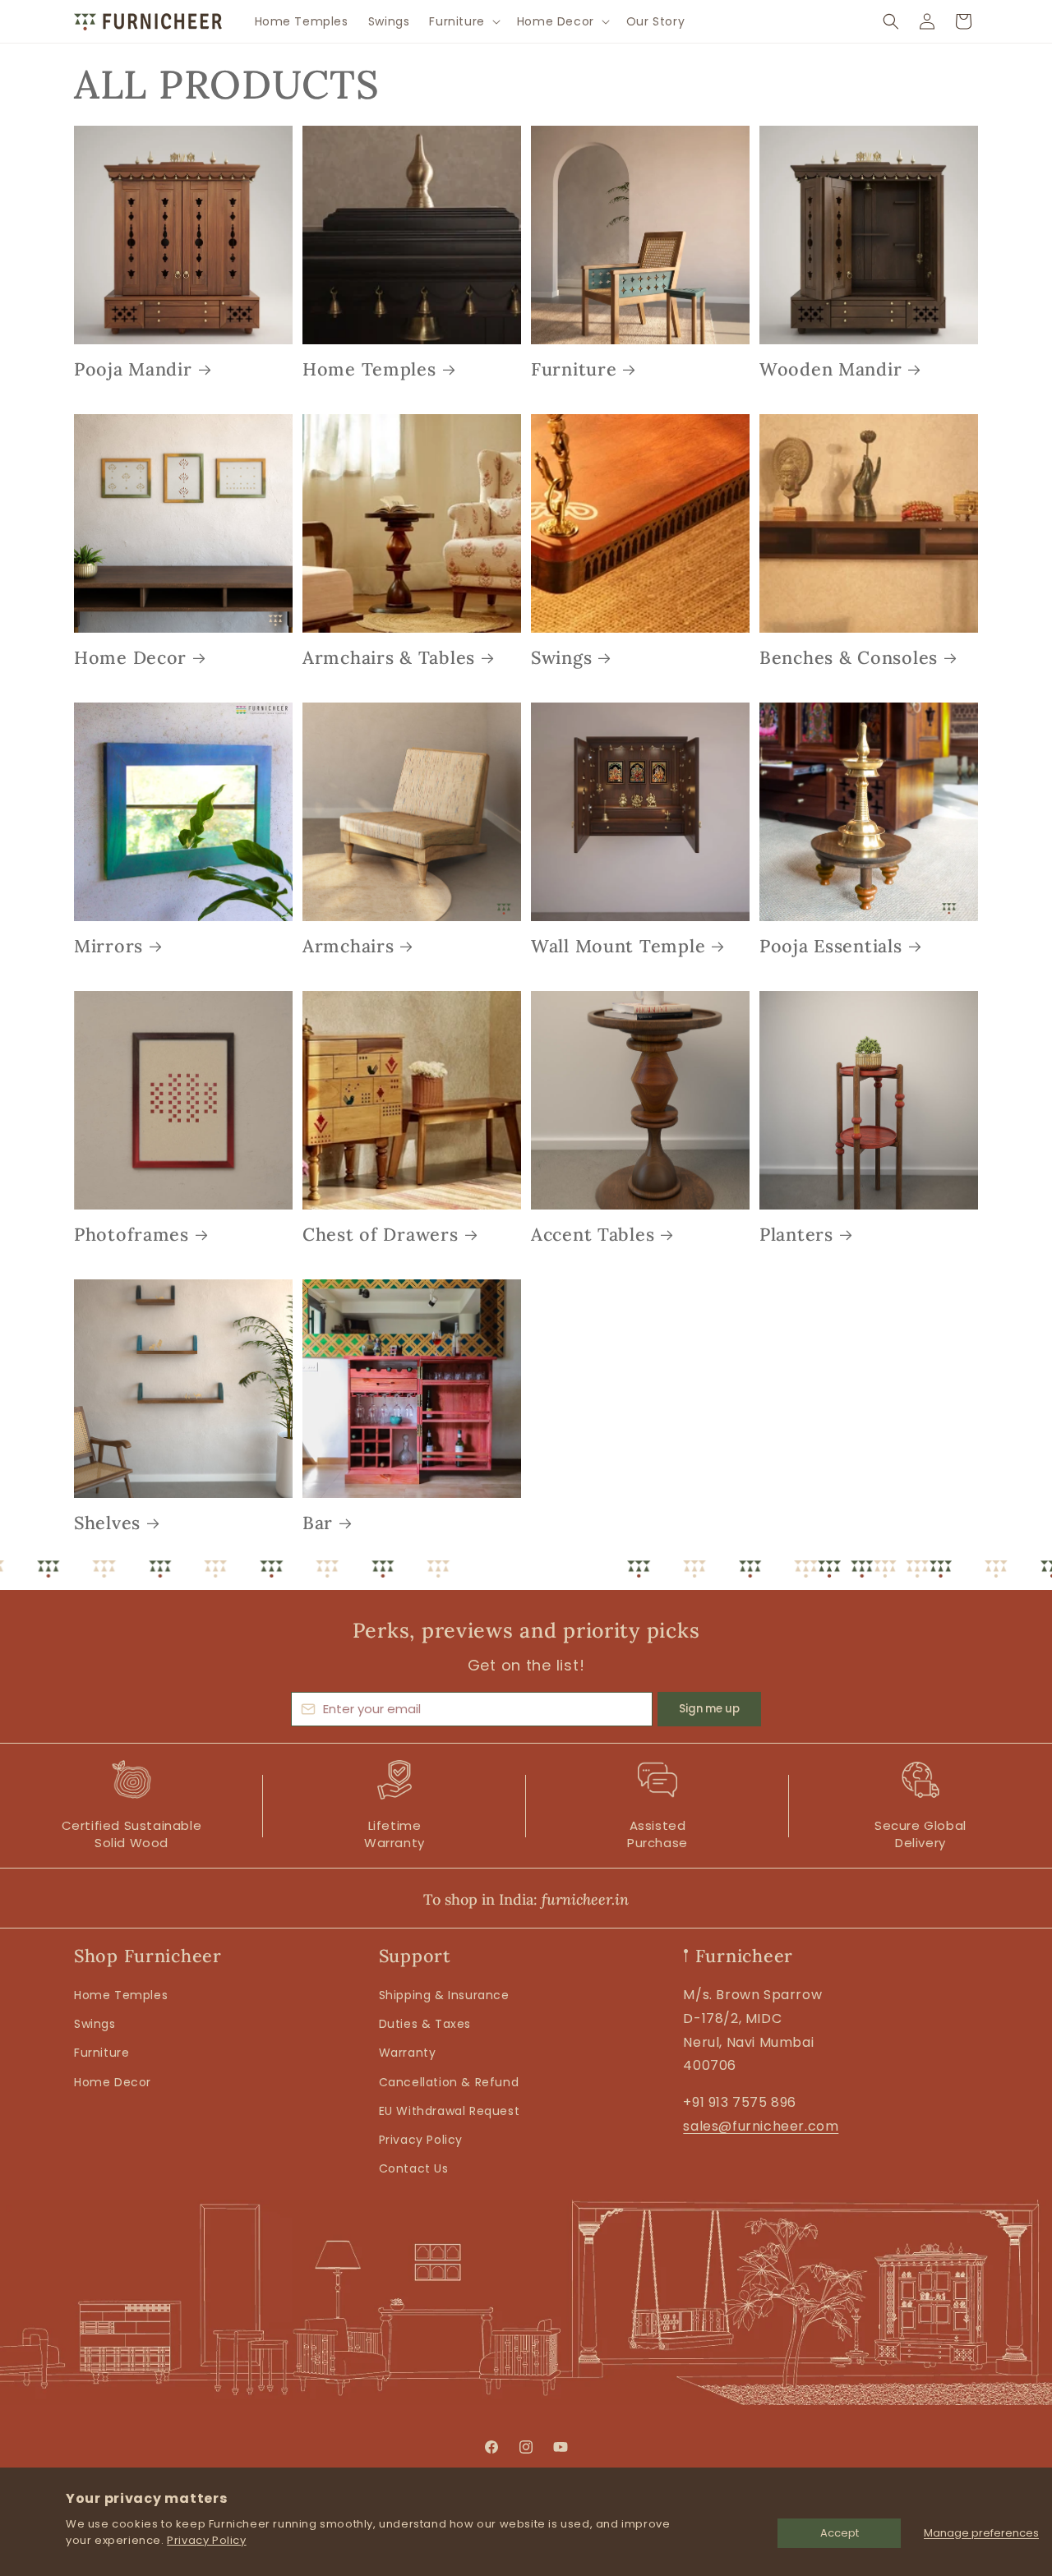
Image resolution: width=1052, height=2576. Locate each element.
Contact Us (414, 2168)
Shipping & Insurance (444, 1995)
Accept (840, 2533)
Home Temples (369, 369)
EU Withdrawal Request (450, 2111)
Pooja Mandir (133, 369)
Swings (561, 658)
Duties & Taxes (425, 2024)
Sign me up (709, 1709)
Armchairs (348, 946)
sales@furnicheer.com (761, 2126)
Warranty (408, 2053)
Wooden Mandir (831, 369)
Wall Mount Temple (618, 946)
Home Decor (130, 658)
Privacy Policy (206, 2540)
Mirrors (108, 946)
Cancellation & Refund (449, 2082)
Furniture (574, 369)
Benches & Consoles (849, 658)
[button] (463, 21)
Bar (318, 1523)
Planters (796, 1235)
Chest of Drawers (381, 1235)
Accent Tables (593, 1235)
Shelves (107, 1523)
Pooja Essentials (831, 946)
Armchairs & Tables (389, 658)
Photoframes (131, 1235)
